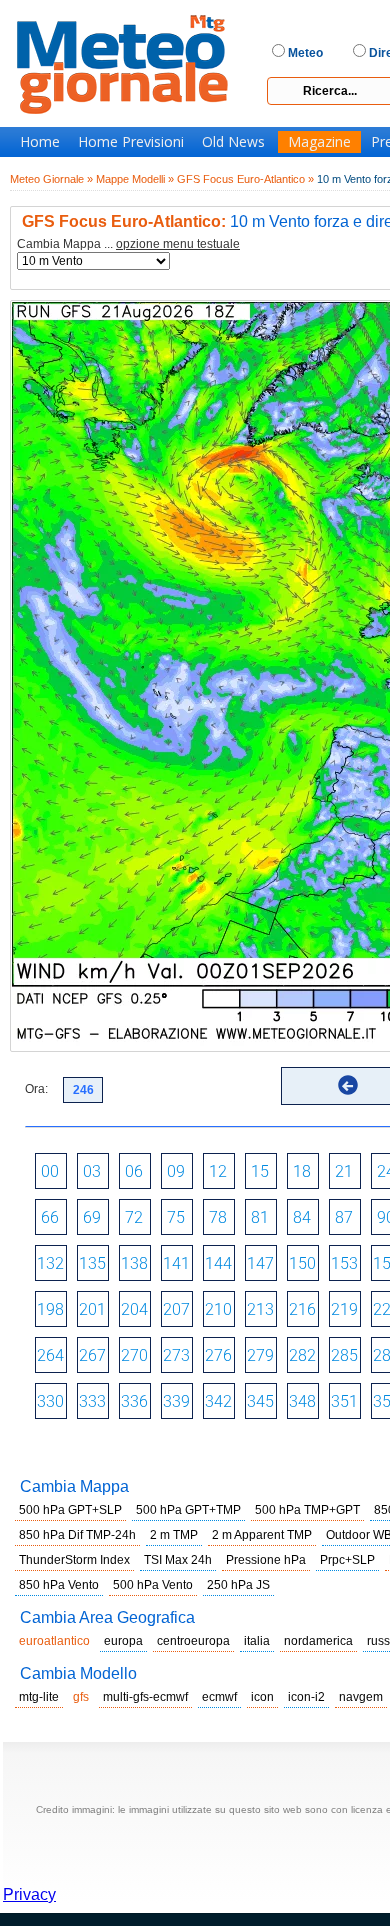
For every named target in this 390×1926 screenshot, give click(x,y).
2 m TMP (174, 1535)
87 (344, 1217)
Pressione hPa (266, 1560)
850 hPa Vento (59, 1585)
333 (92, 1401)
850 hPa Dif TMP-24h (77, 1535)
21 (344, 1171)
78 (218, 1217)
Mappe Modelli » (135, 179)
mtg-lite (39, 1697)
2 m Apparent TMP (262, 1535)
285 (344, 1355)
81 (260, 1217)
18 (302, 1171)
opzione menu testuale (178, 244)
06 (134, 1171)
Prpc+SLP (347, 1560)
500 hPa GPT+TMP (188, 1510)
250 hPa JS (238, 1585)
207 (176, 1309)
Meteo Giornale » (51, 179)
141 (176, 1263)
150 (302, 1263)
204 (134, 1309)
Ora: (36, 1089)
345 (260, 1401)
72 (134, 1217)
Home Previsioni (131, 142)
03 (92, 1171)
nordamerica (318, 1641)
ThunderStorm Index (74, 1560)
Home (40, 142)
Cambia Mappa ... (128, 244)
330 (50, 1401)
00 (50, 1171)
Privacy (29, 1894)
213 (260, 1309)
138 (134, 1263)
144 (218, 1263)
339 (176, 1401)
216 (302, 1309)
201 (92, 1309)
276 (218, 1355)
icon (262, 1697)
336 (134, 1401)
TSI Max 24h (178, 1560)
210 (218, 1309)
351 (344, 1401)
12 (218, 1171)
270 (134, 1355)
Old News (233, 142)
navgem (361, 1697)
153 (344, 1263)
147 (260, 1263)
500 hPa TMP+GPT (307, 1510)
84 (302, 1217)
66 (50, 1217)
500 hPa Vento (153, 1585)
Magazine (319, 142)
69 (92, 1217)
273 (176, 1355)
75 (176, 1217)
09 (176, 1171)
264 (50, 1355)
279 (260, 1355)
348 (302, 1401)
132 (50, 1263)
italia (257, 1641)
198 (50, 1309)
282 (302, 1355)
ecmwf (219, 1697)
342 (218, 1401)
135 (92, 1263)
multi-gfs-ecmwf (145, 1697)
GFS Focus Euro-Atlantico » (245, 179)
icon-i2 (306, 1697)
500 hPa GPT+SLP (70, 1510)
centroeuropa (193, 1641)
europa (123, 1641)
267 (92, 1355)
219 (344, 1309)
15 (260, 1171)
